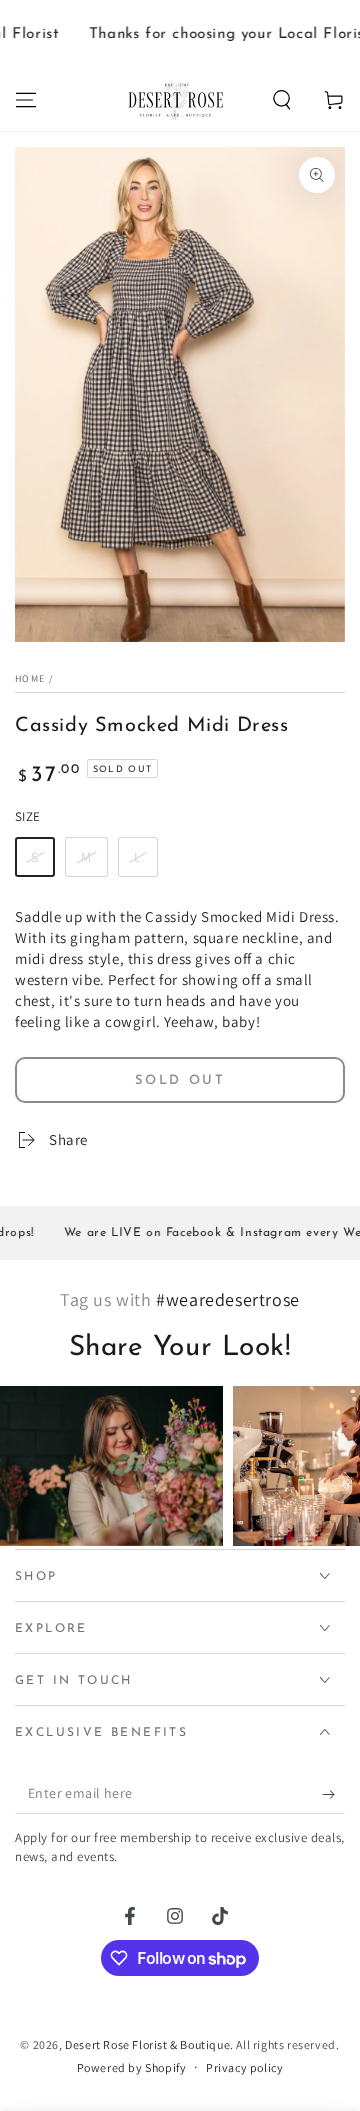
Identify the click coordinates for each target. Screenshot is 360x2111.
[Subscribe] (333, 1794)
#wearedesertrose (228, 1299)
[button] (282, 100)
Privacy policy (244, 2067)
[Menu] (26, 100)
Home (30, 678)
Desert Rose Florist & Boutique (147, 2044)
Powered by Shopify (132, 2067)
